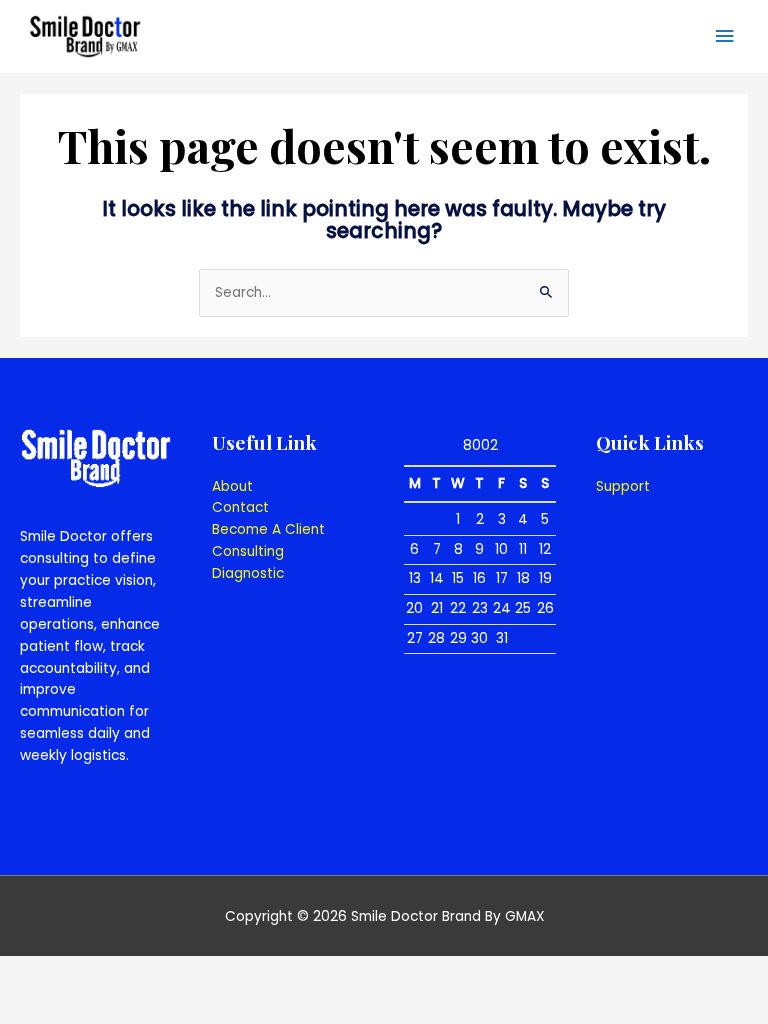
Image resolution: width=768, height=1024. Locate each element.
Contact (240, 507)
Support (623, 486)
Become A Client (268, 529)
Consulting (248, 551)
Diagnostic (248, 573)
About (232, 486)
